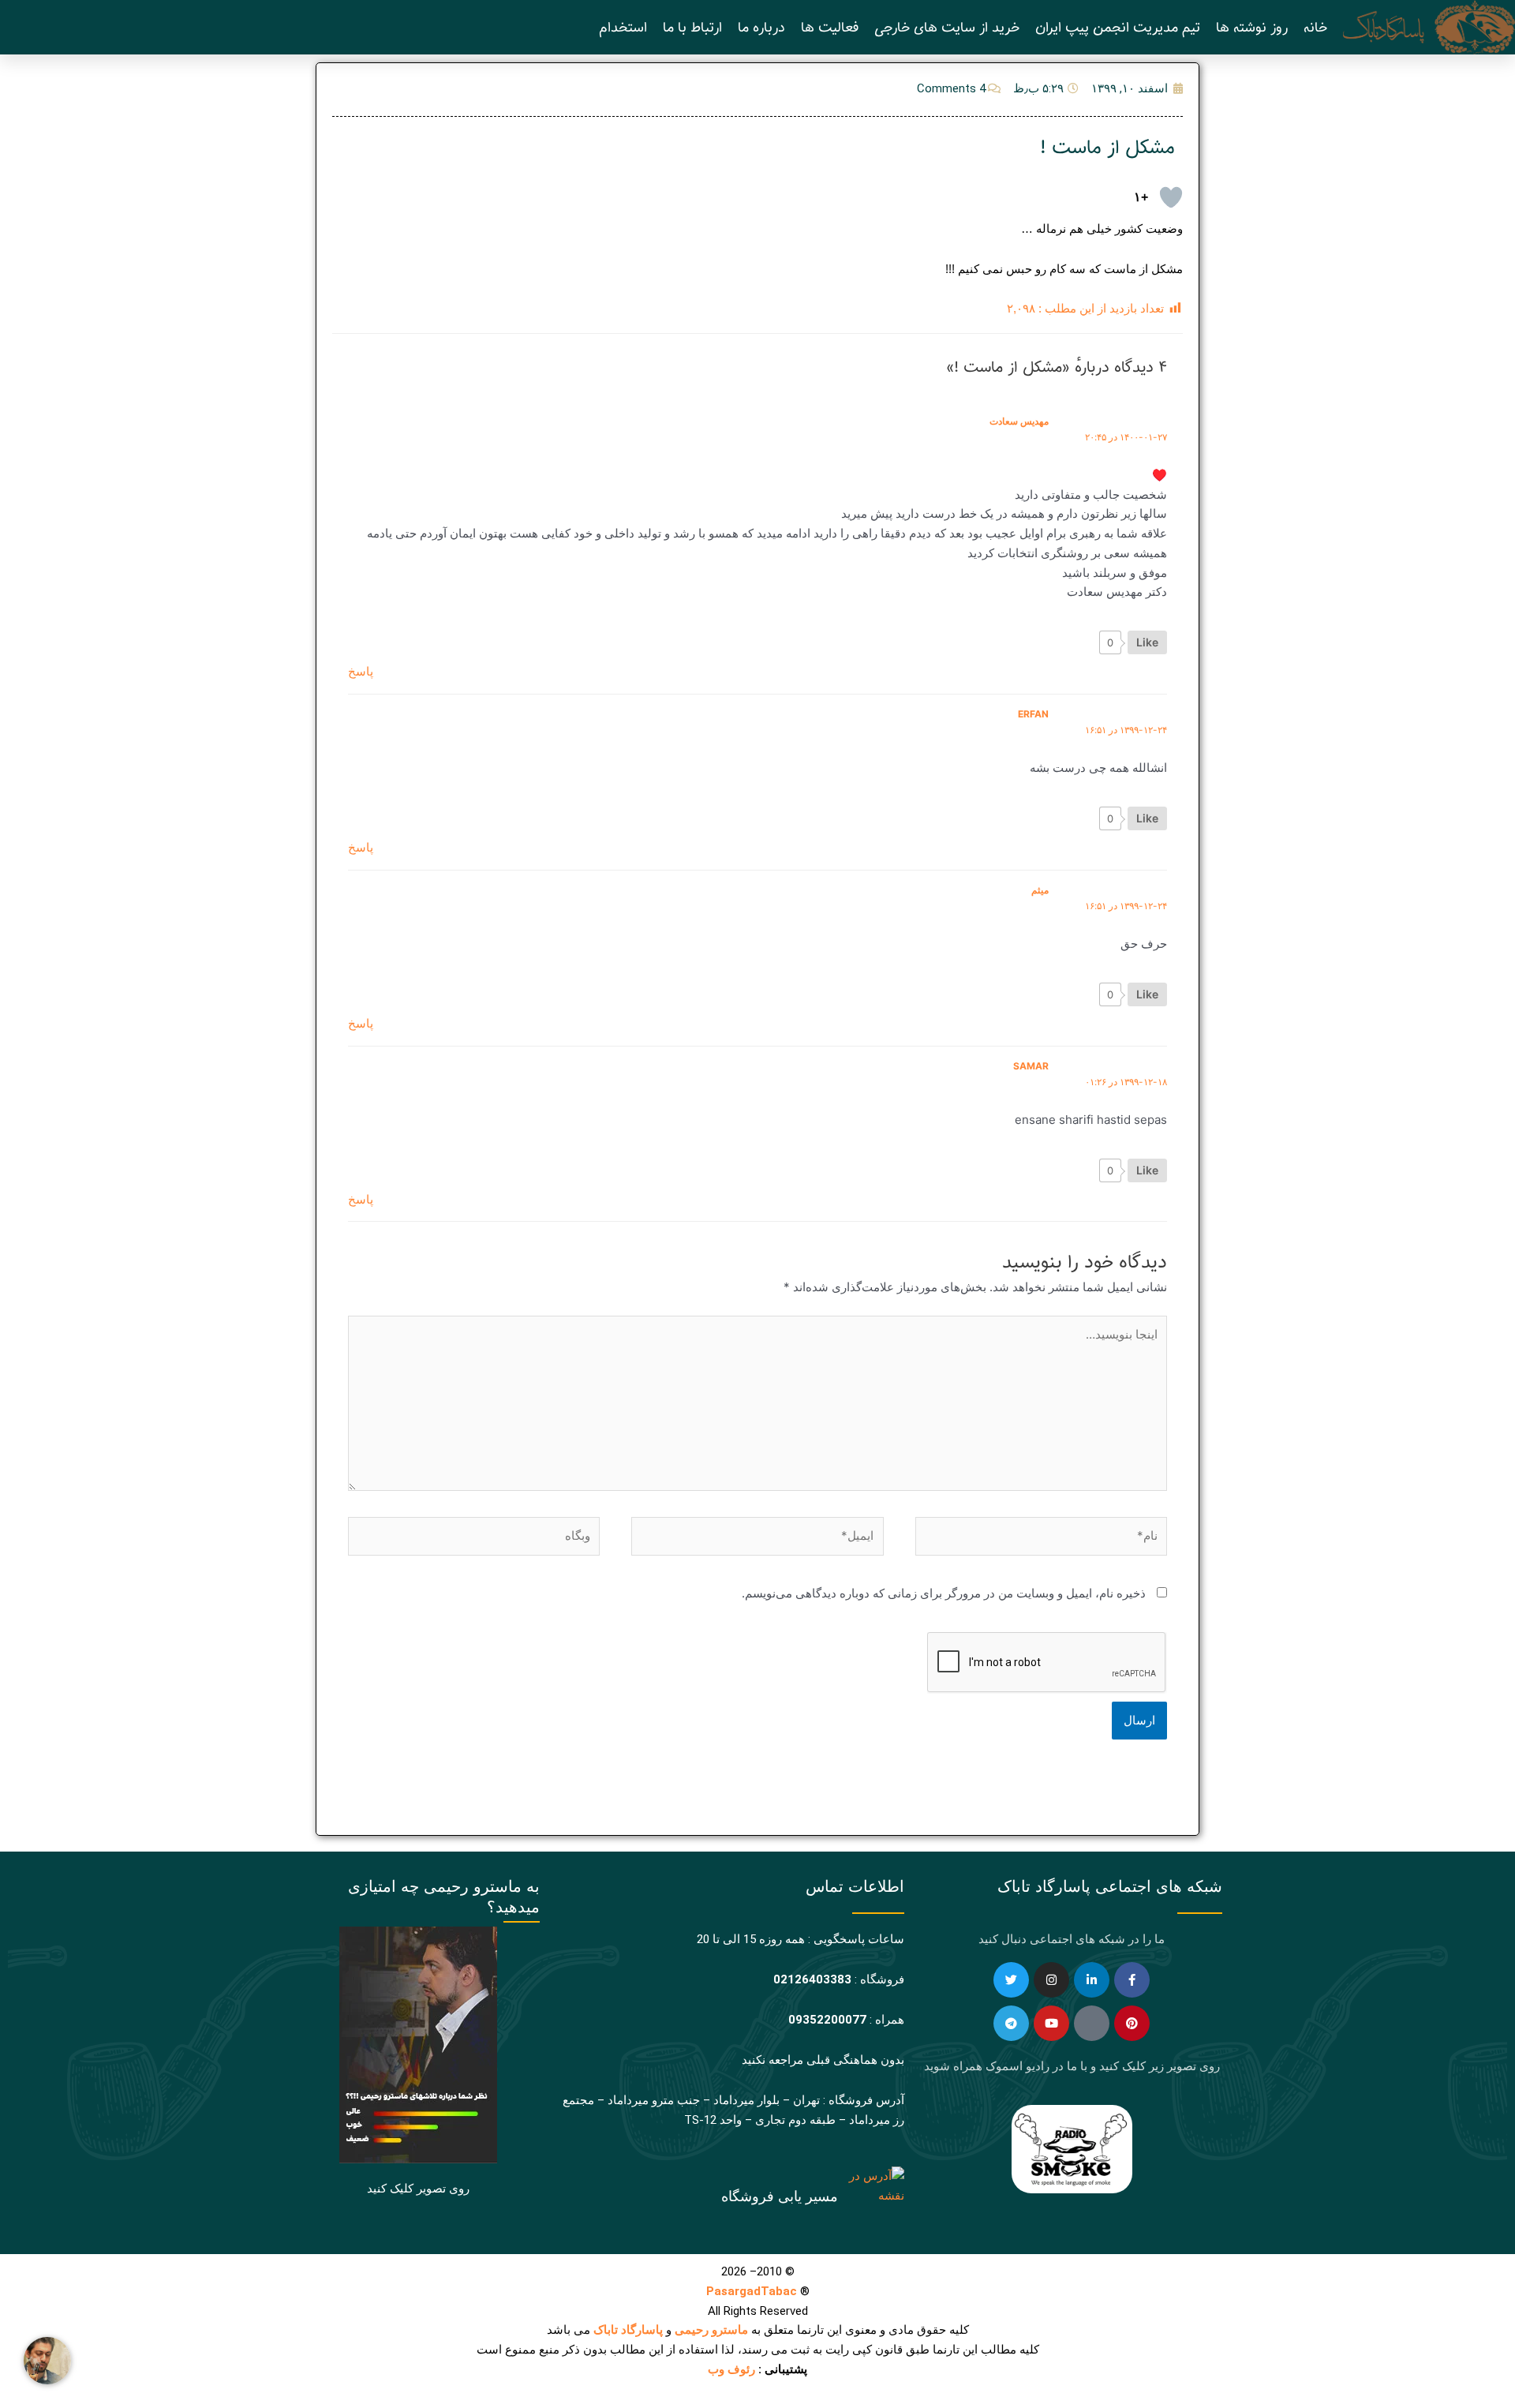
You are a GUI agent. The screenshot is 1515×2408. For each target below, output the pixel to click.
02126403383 (812, 1979)
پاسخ (361, 671)
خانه (1315, 28)
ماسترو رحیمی (711, 2330)
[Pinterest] (1132, 2023)
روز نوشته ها (1252, 28)
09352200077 (827, 2020)
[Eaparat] (1092, 2023)
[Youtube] (1051, 2023)
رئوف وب (731, 2369)
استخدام (623, 28)
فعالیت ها (830, 28)
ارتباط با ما (692, 28)
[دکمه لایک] (1171, 197)
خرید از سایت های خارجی (947, 28)
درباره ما (761, 28)
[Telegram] (1011, 2023)
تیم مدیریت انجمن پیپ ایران (1118, 28)
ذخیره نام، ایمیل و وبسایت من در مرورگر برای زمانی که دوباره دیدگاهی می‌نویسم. (944, 1593)
